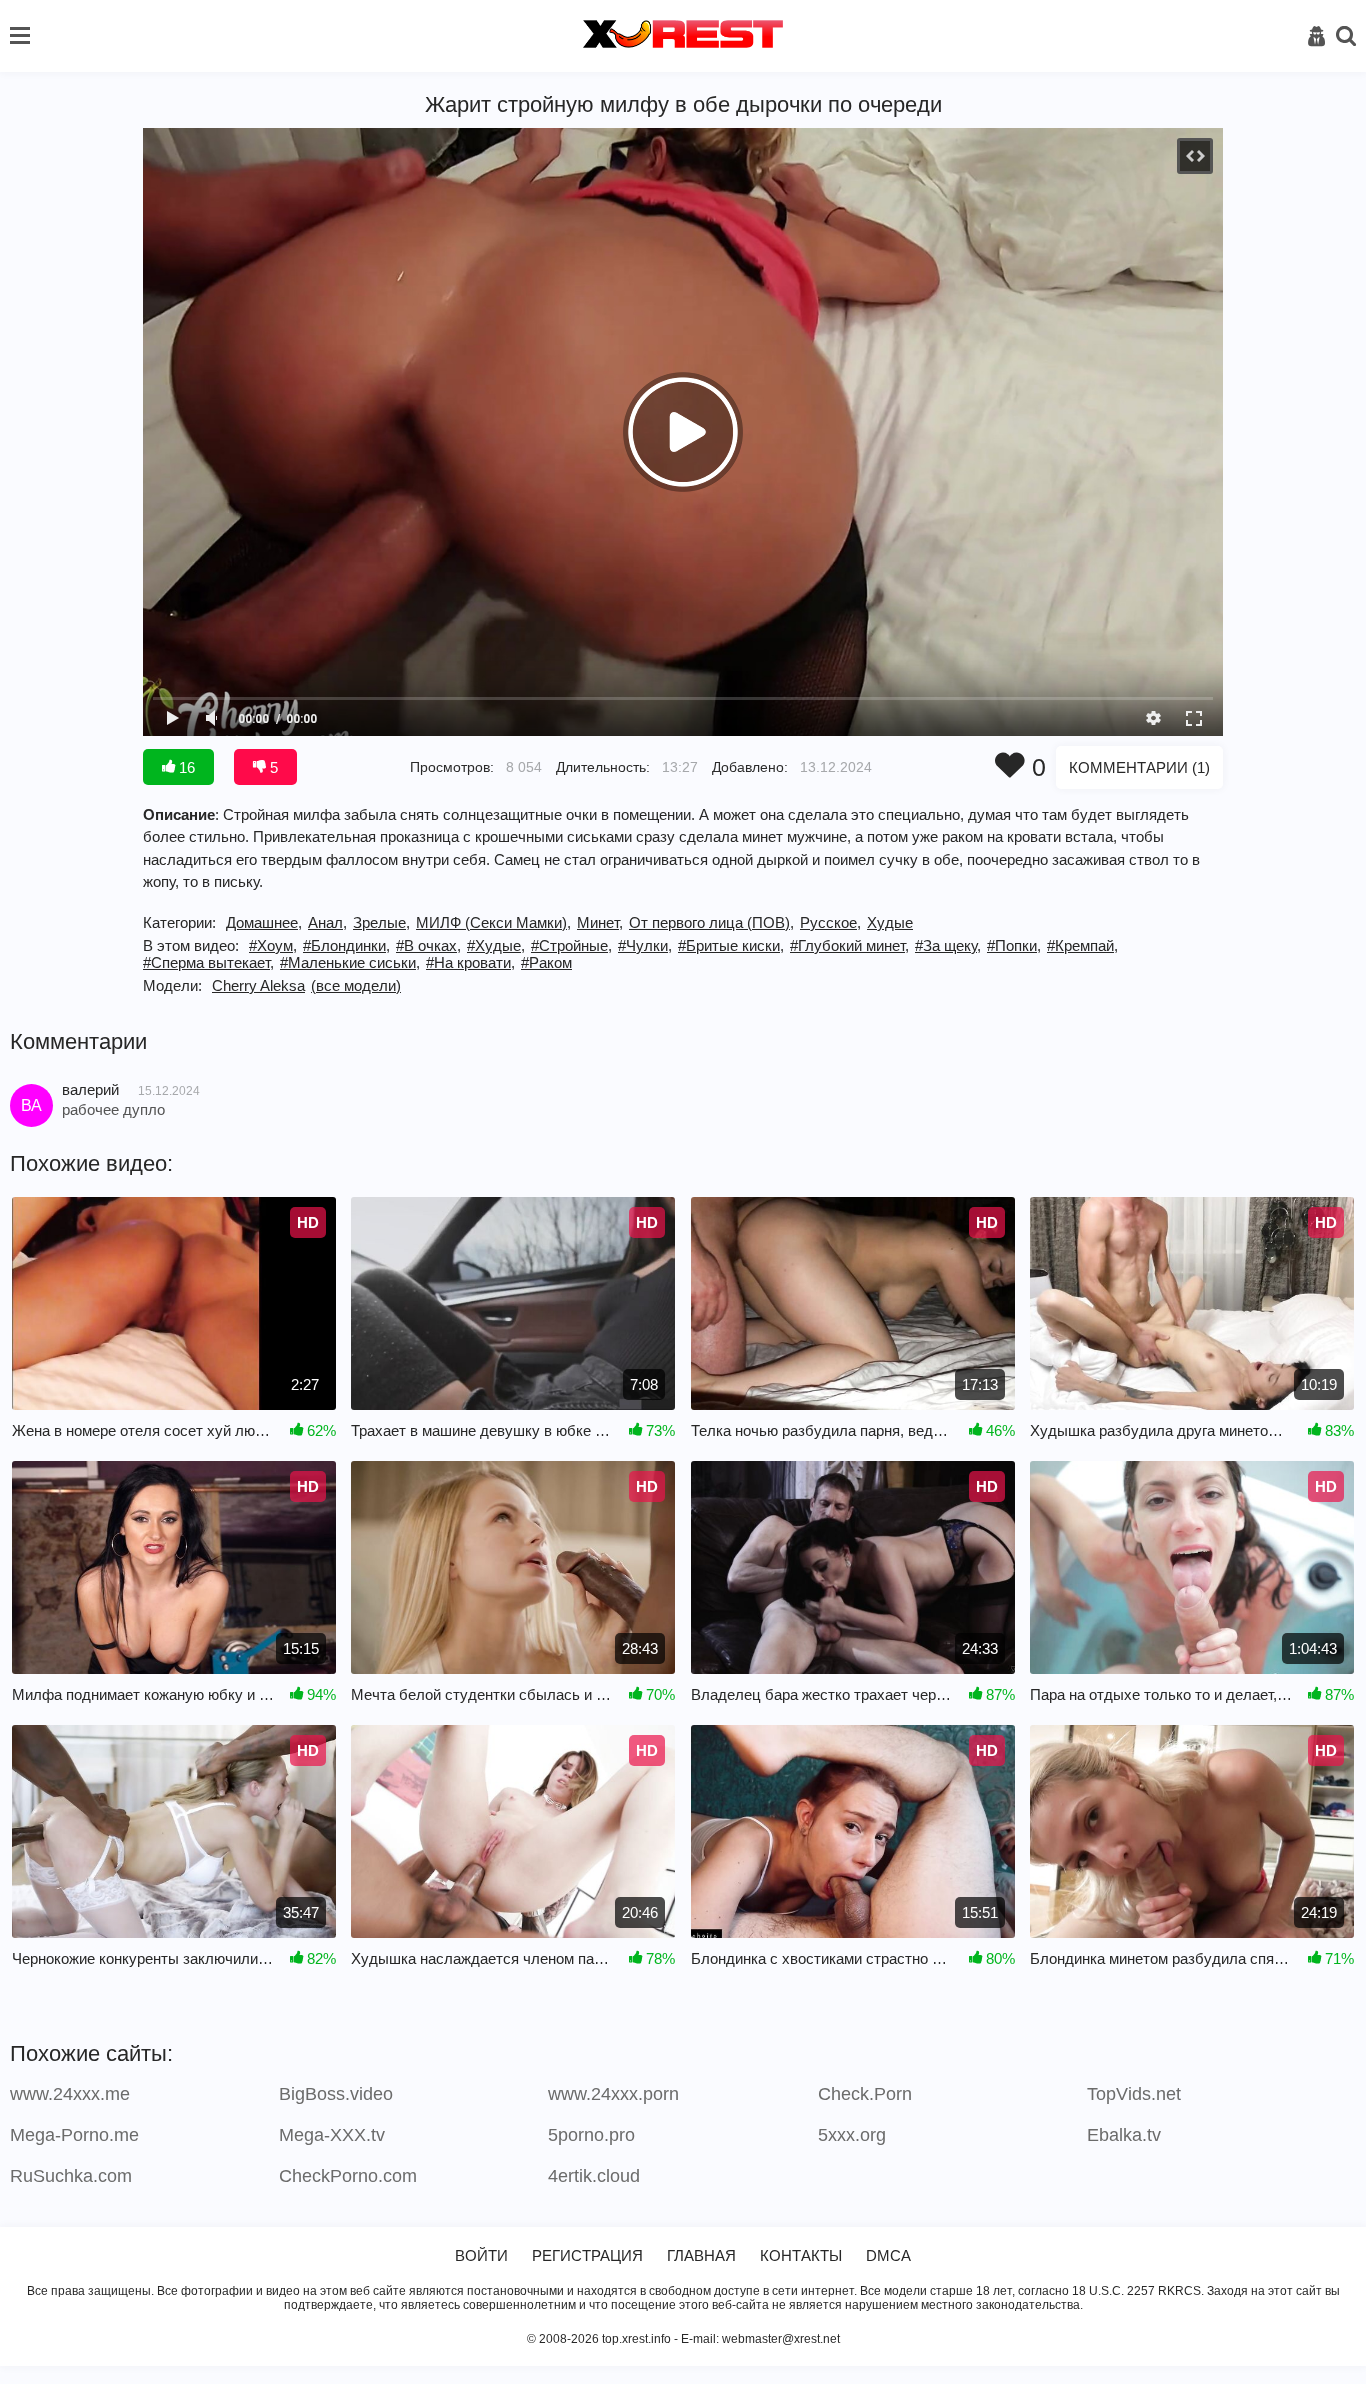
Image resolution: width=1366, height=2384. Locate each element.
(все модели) (356, 985)
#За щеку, (948, 945)
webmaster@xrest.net (781, 2339)
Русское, (830, 922)
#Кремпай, (1082, 945)
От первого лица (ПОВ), (711, 922)
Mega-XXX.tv (332, 2135)
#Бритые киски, (731, 945)
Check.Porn (865, 2094)
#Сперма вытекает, (208, 962)
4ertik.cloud (594, 2176)
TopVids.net (1134, 2094)
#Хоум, (273, 945)
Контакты (801, 2255)
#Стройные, (571, 945)
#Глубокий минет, (849, 945)
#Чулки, (645, 945)
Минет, (600, 922)
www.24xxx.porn (613, 2094)
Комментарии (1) (1139, 767)
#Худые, (496, 945)
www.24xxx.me (70, 2094)
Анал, (327, 922)
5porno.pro (591, 2135)
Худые (890, 922)
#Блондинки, (346, 945)
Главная (701, 2255)
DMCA (888, 2255)
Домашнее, (264, 922)
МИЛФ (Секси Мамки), (493, 922)
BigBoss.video (336, 2094)
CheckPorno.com (348, 2176)
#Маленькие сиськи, (350, 962)
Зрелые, (381, 922)
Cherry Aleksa (258, 985)
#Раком (546, 962)
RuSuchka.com (71, 2176)
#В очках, (428, 945)
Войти (481, 2255)
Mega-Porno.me (74, 2135)
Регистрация (587, 2255)
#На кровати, (470, 962)
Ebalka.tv (1124, 2135)
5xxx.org (852, 2135)
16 (185, 767)
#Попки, (1014, 945)
